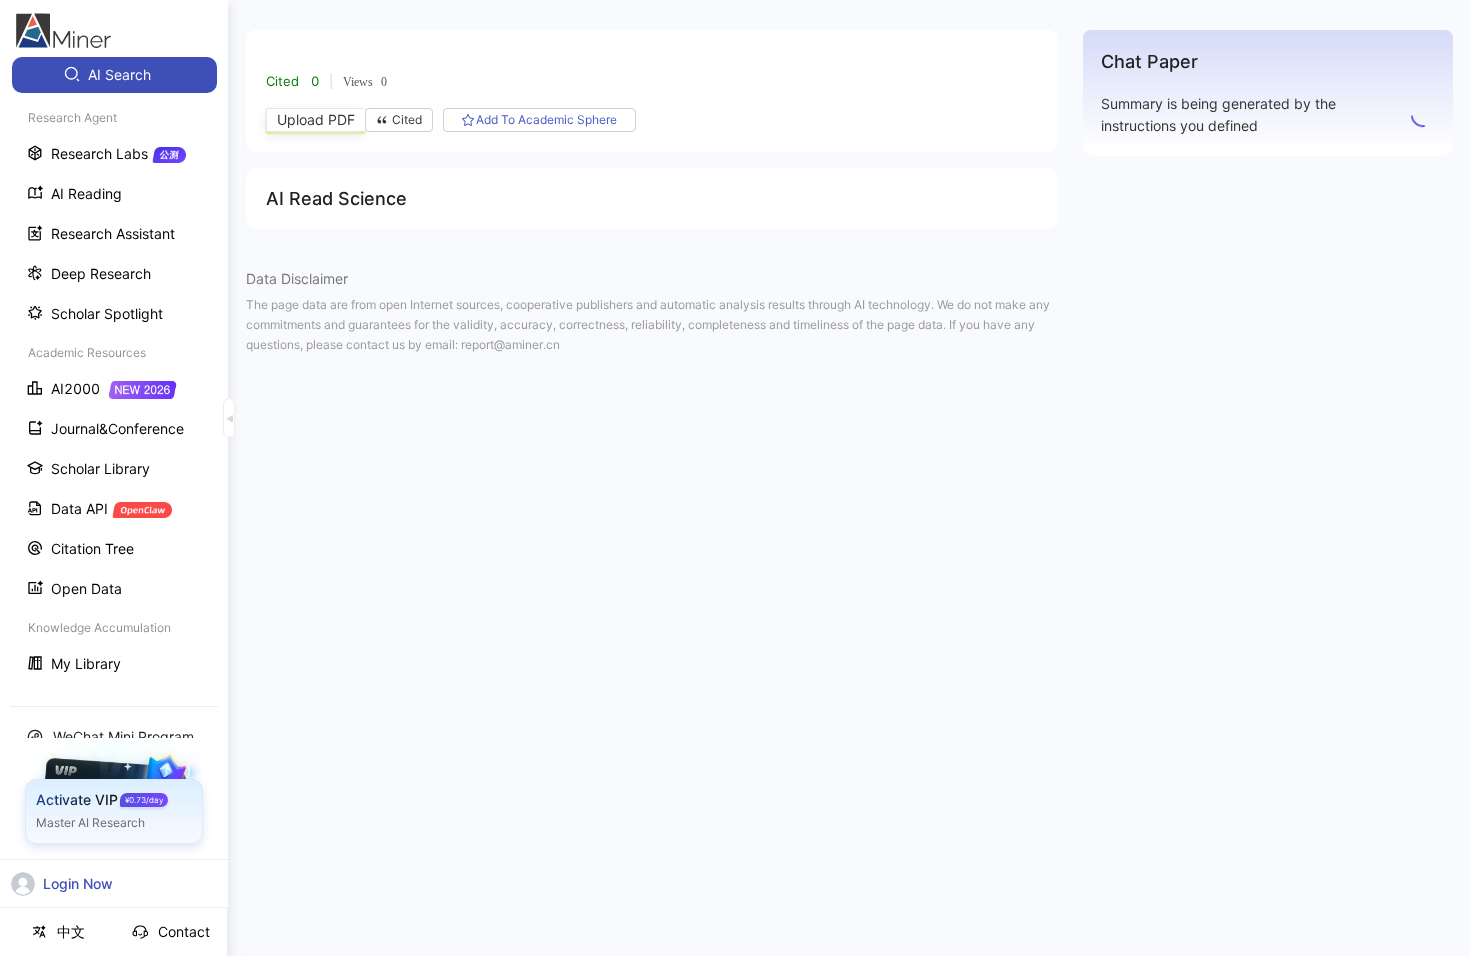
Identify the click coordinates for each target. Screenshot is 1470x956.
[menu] (114, 371)
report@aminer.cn (510, 344)
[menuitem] (114, 75)
